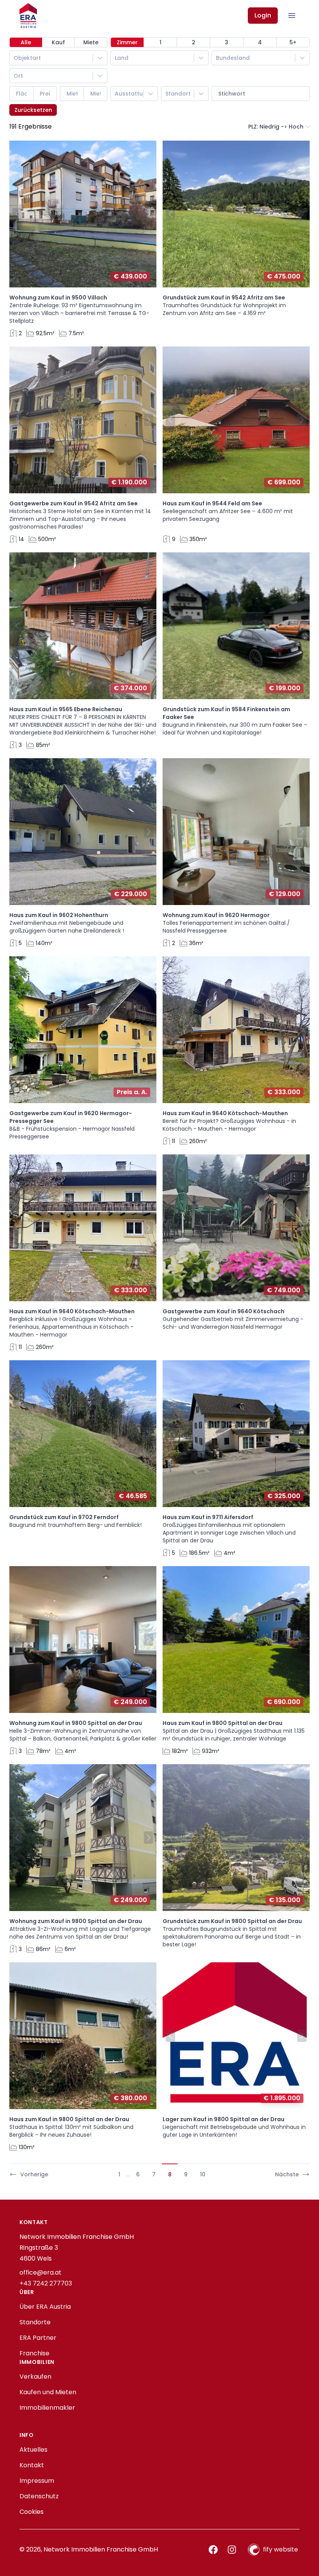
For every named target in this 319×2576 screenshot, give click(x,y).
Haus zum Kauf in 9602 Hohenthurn (59, 915)
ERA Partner (38, 2338)
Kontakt (32, 2465)
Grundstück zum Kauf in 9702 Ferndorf (64, 1517)
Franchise (34, 2353)
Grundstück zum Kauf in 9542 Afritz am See (224, 298)
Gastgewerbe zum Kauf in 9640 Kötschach (223, 1311)
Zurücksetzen (33, 110)
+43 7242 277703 (46, 2283)
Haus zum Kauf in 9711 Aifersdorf (208, 1517)
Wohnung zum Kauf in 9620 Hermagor (216, 915)
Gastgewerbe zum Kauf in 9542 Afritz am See (74, 503)
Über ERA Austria (45, 2307)
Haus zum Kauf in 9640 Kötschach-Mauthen (225, 1113)
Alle (26, 42)
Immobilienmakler (47, 2408)
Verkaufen (35, 2377)
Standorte (35, 2322)
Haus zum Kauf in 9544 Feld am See (212, 503)
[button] (16, 214)
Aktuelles (33, 2450)
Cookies (32, 2512)
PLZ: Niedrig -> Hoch (276, 127)
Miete (91, 42)
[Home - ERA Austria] (28, 16)
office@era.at (40, 2272)
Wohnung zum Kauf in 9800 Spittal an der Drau (76, 1723)
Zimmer (127, 42)
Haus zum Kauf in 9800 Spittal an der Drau (223, 1723)
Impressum (37, 2481)
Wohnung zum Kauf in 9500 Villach (58, 298)
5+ (293, 42)
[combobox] (14, 58)
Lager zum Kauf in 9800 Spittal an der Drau (223, 2119)
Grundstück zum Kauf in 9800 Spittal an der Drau (232, 1921)
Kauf (58, 42)
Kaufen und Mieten (48, 2392)
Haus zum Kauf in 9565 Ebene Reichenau (66, 709)
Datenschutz (39, 2496)
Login (263, 15)
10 (203, 2174)
